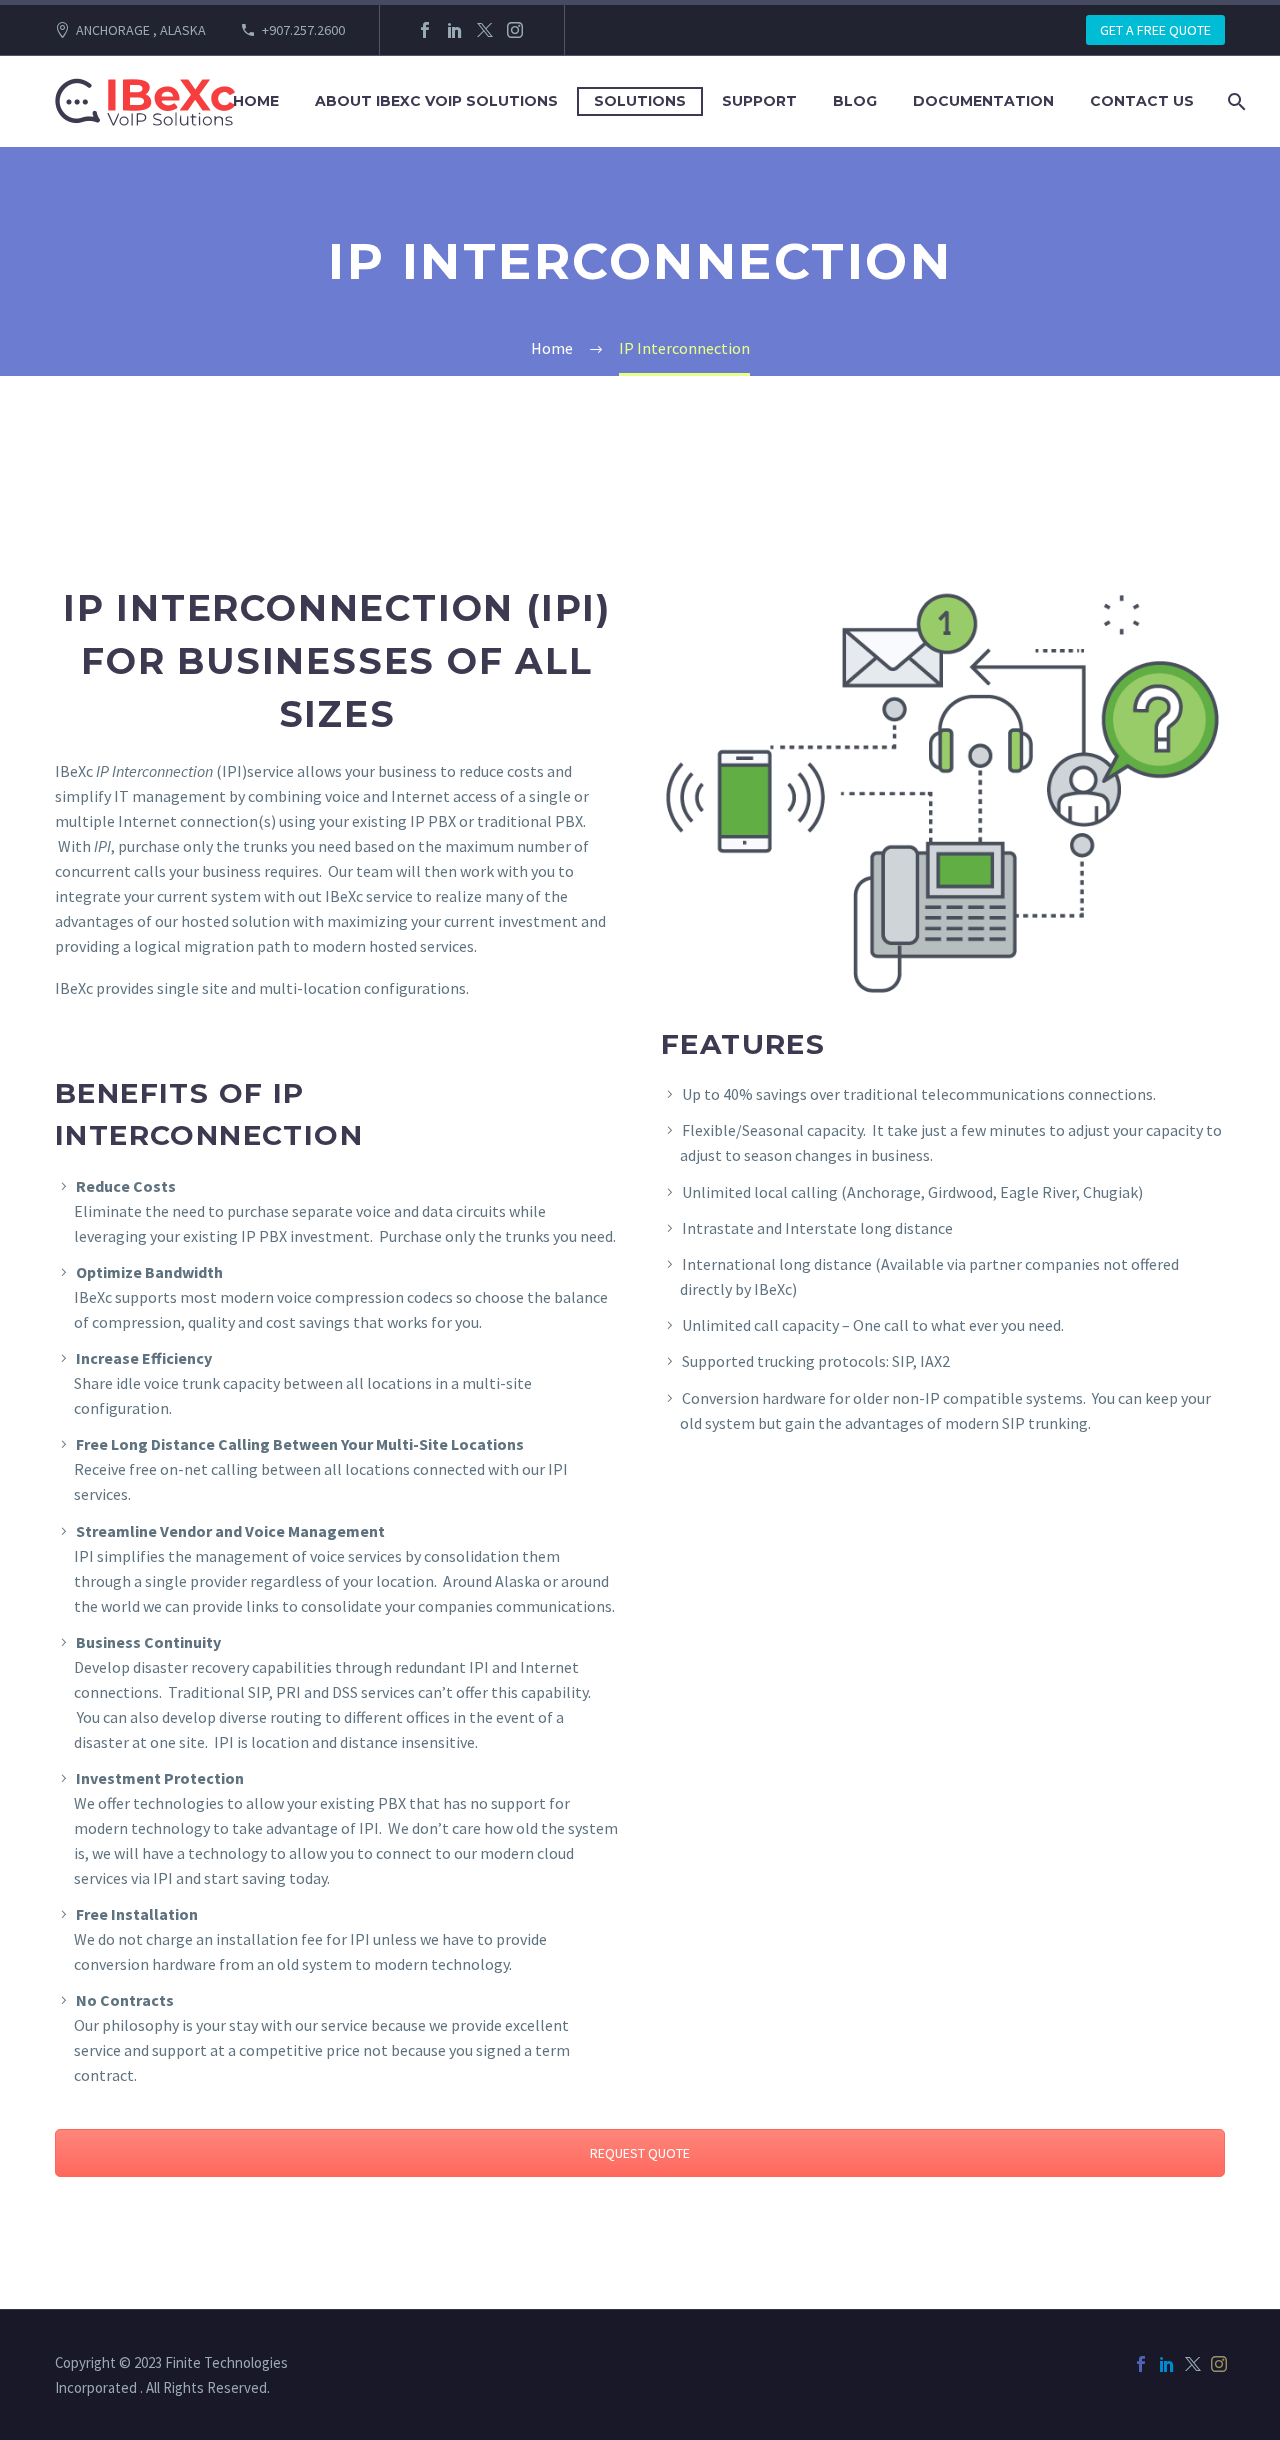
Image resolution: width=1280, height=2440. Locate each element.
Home (256, 101)
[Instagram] (515, 30)
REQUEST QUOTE (640, 2153)
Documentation (983, 101)
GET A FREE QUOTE (1155, 30)
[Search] (1234, 101)
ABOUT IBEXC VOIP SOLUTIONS (436, 101)
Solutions (640, 101)
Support (759, 101)
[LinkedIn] (455, 30)
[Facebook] (425, 30)
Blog (855, 101)
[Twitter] (485, 30)
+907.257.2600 (303, 30)
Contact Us (1142, 101)
